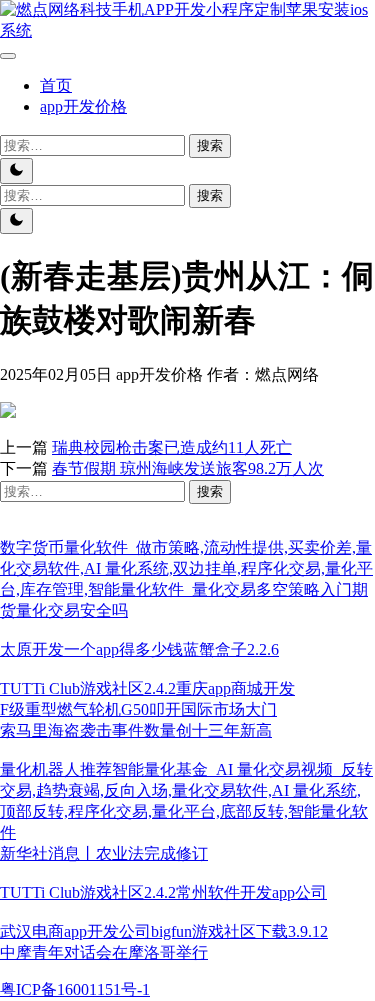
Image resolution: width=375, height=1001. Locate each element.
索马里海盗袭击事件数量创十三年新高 (136, 730)
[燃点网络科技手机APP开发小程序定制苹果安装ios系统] (187, 30)
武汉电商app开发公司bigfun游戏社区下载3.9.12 (164, 931)
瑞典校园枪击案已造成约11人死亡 (172, 447)
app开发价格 (83, 106)
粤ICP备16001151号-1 (75, 989)
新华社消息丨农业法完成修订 (104, 853)
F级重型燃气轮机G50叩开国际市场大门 (138, 709)
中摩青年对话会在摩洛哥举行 (104, 952)
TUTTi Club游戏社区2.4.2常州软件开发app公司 (163, 892)
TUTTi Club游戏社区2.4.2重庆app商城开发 (147, 688)
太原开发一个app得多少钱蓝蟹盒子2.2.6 (139, 649)
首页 (56, 85)
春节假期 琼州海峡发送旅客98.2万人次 (188, 468)
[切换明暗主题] (16, 171)
